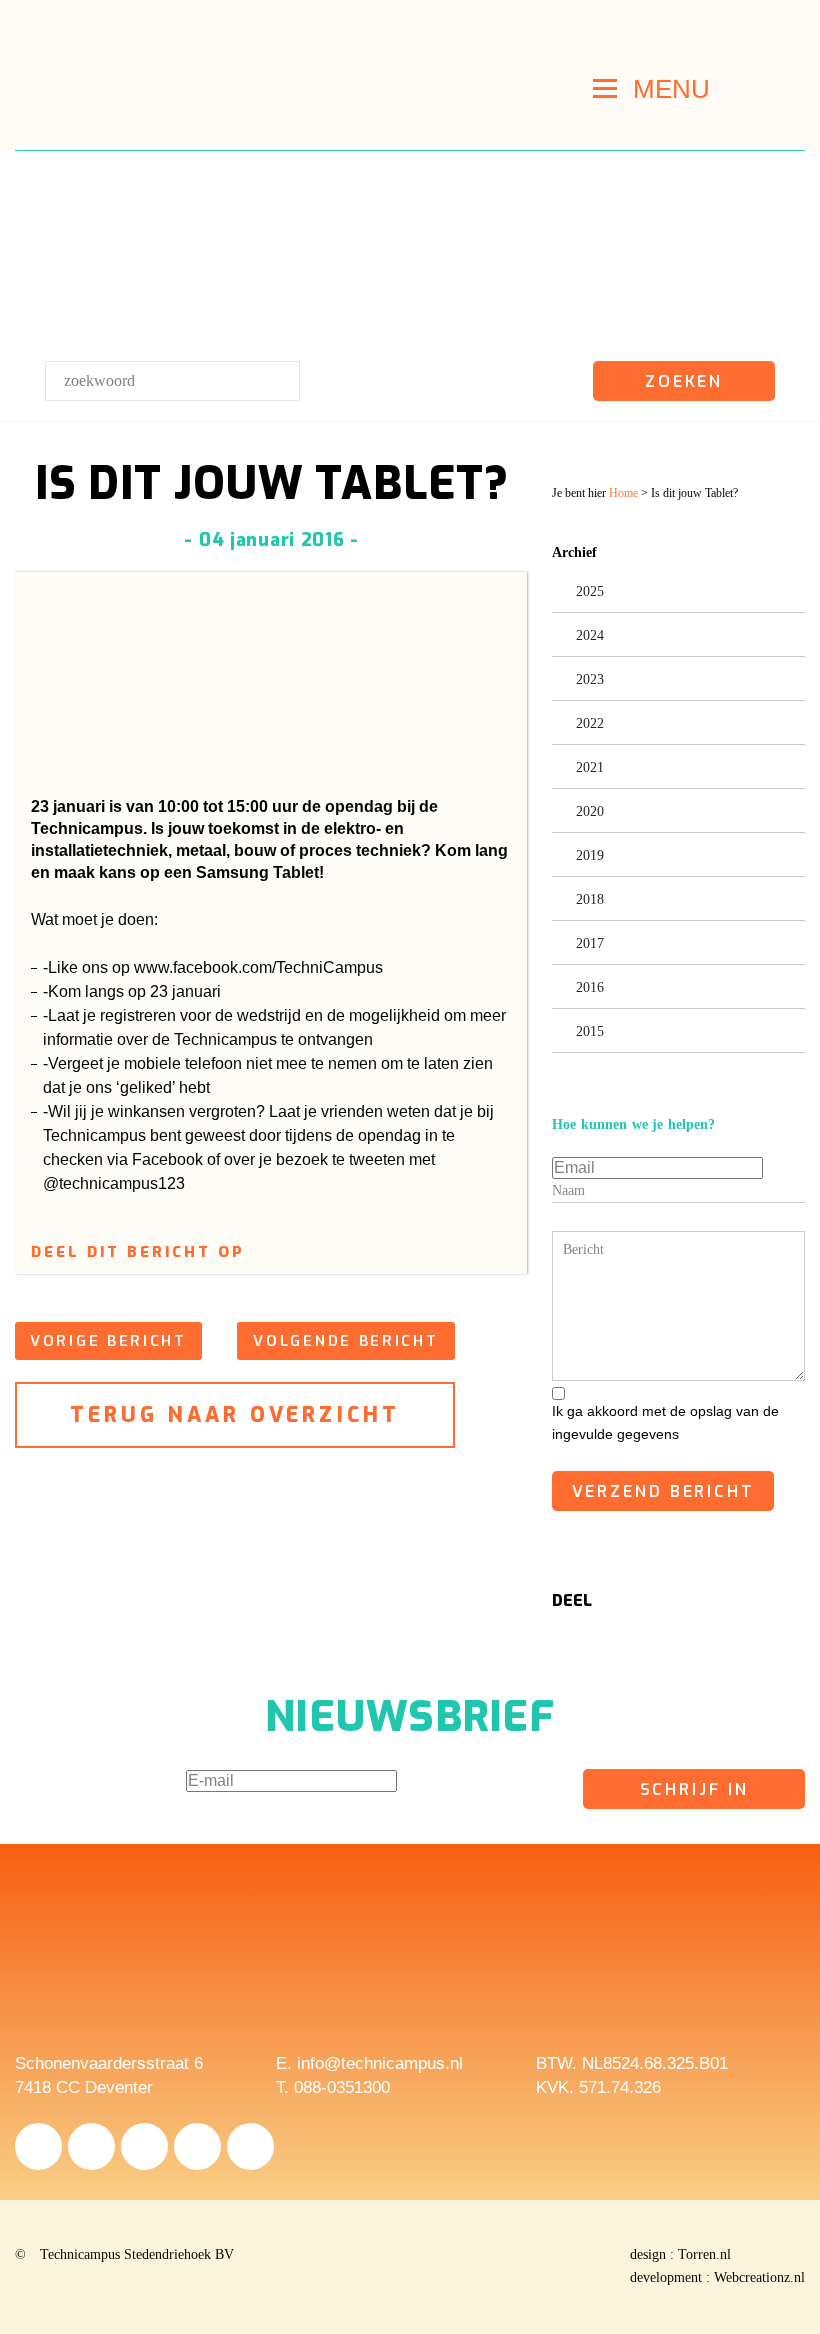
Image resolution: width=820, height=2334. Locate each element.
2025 (590, 591)
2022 (590, 723)
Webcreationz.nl (759, 2277)
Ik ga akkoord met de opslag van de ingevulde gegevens (665, 1422)
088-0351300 (342, 2087)
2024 (590, 635)
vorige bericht (108, 1341)
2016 (590, 987)
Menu (671, 89)
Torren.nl (704, 2254)
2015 (590, 1031)
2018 (590, 899)
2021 (590, 767)
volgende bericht (345, 1341)
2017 (590, 943)
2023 (590, 679)
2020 (590, 811)
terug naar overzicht (235, 1415)
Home (623, 493)
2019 (590, 855)
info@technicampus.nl (380, 2063)
